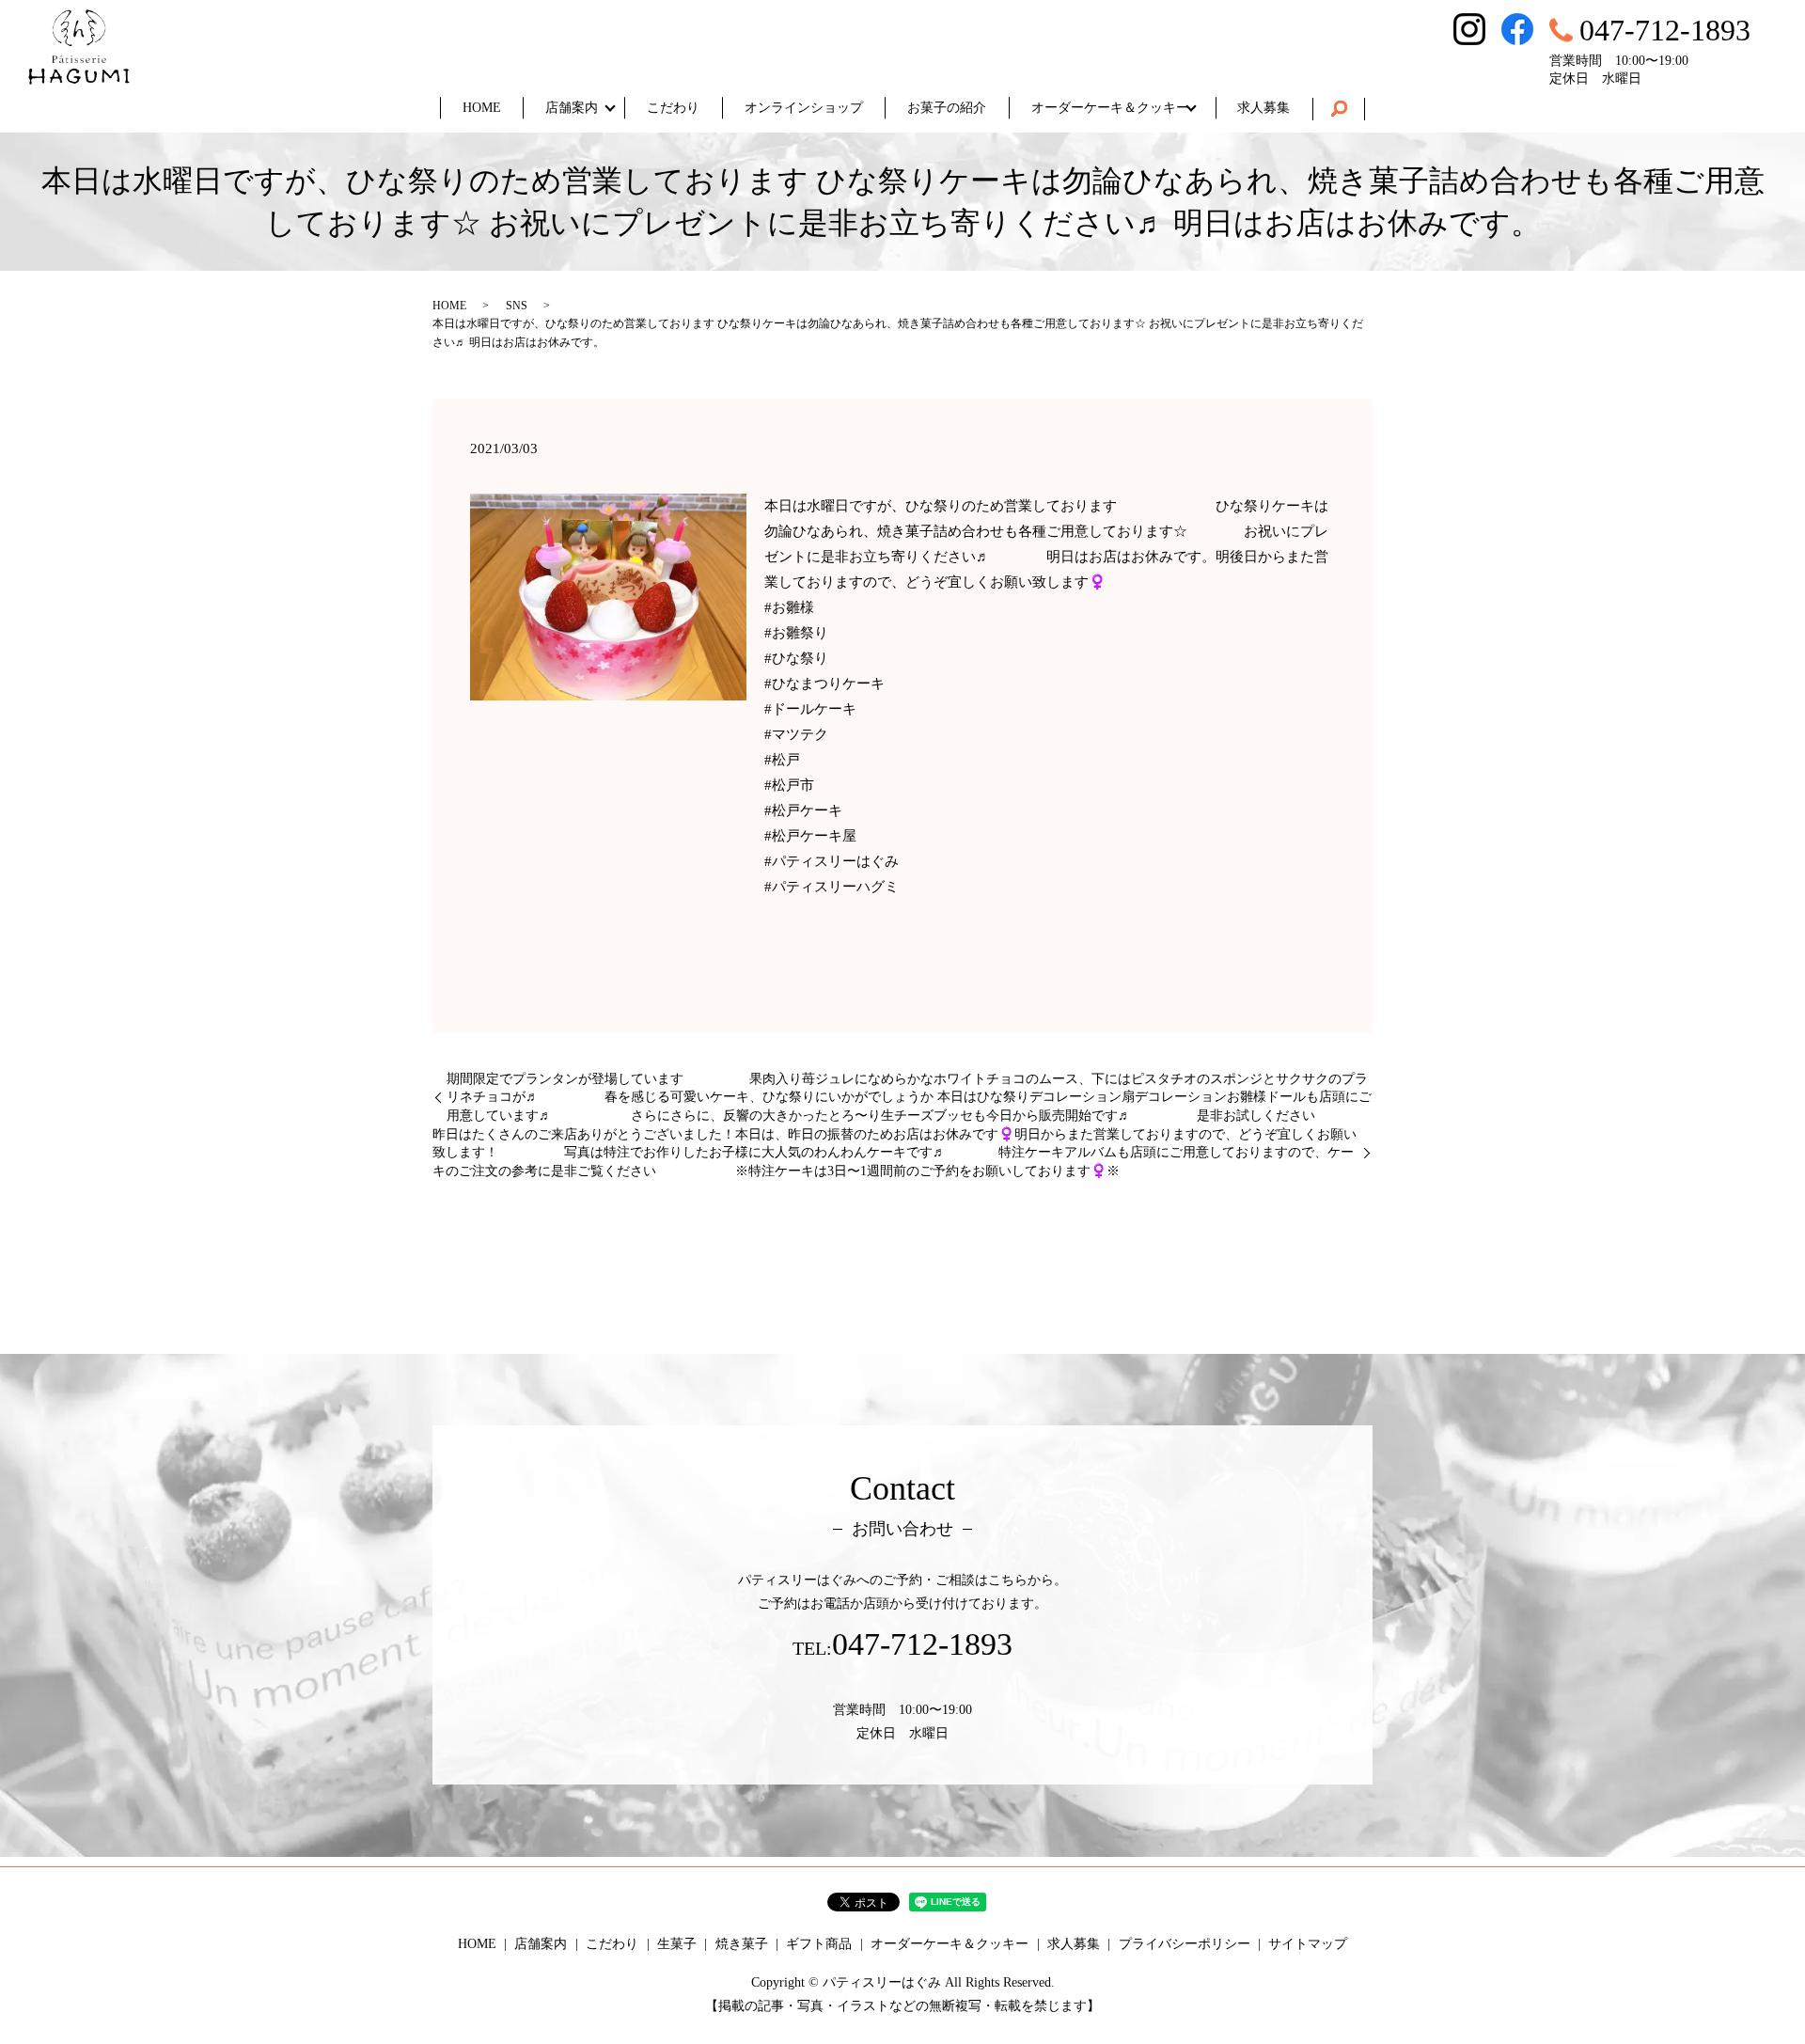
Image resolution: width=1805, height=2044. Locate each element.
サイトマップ (1308, 1944)
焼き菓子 (742, 1944)
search (1339, 109)
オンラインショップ (804, 108)
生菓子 (677, 1944)
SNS (517, 306)
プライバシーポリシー (1185, 1944)
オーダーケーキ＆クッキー (1110, 108)
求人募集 (1263, 108)
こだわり (673, 108)
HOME (482, 108)
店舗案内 (572, 108)
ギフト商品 (819, 1944)
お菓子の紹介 (947, 108)
